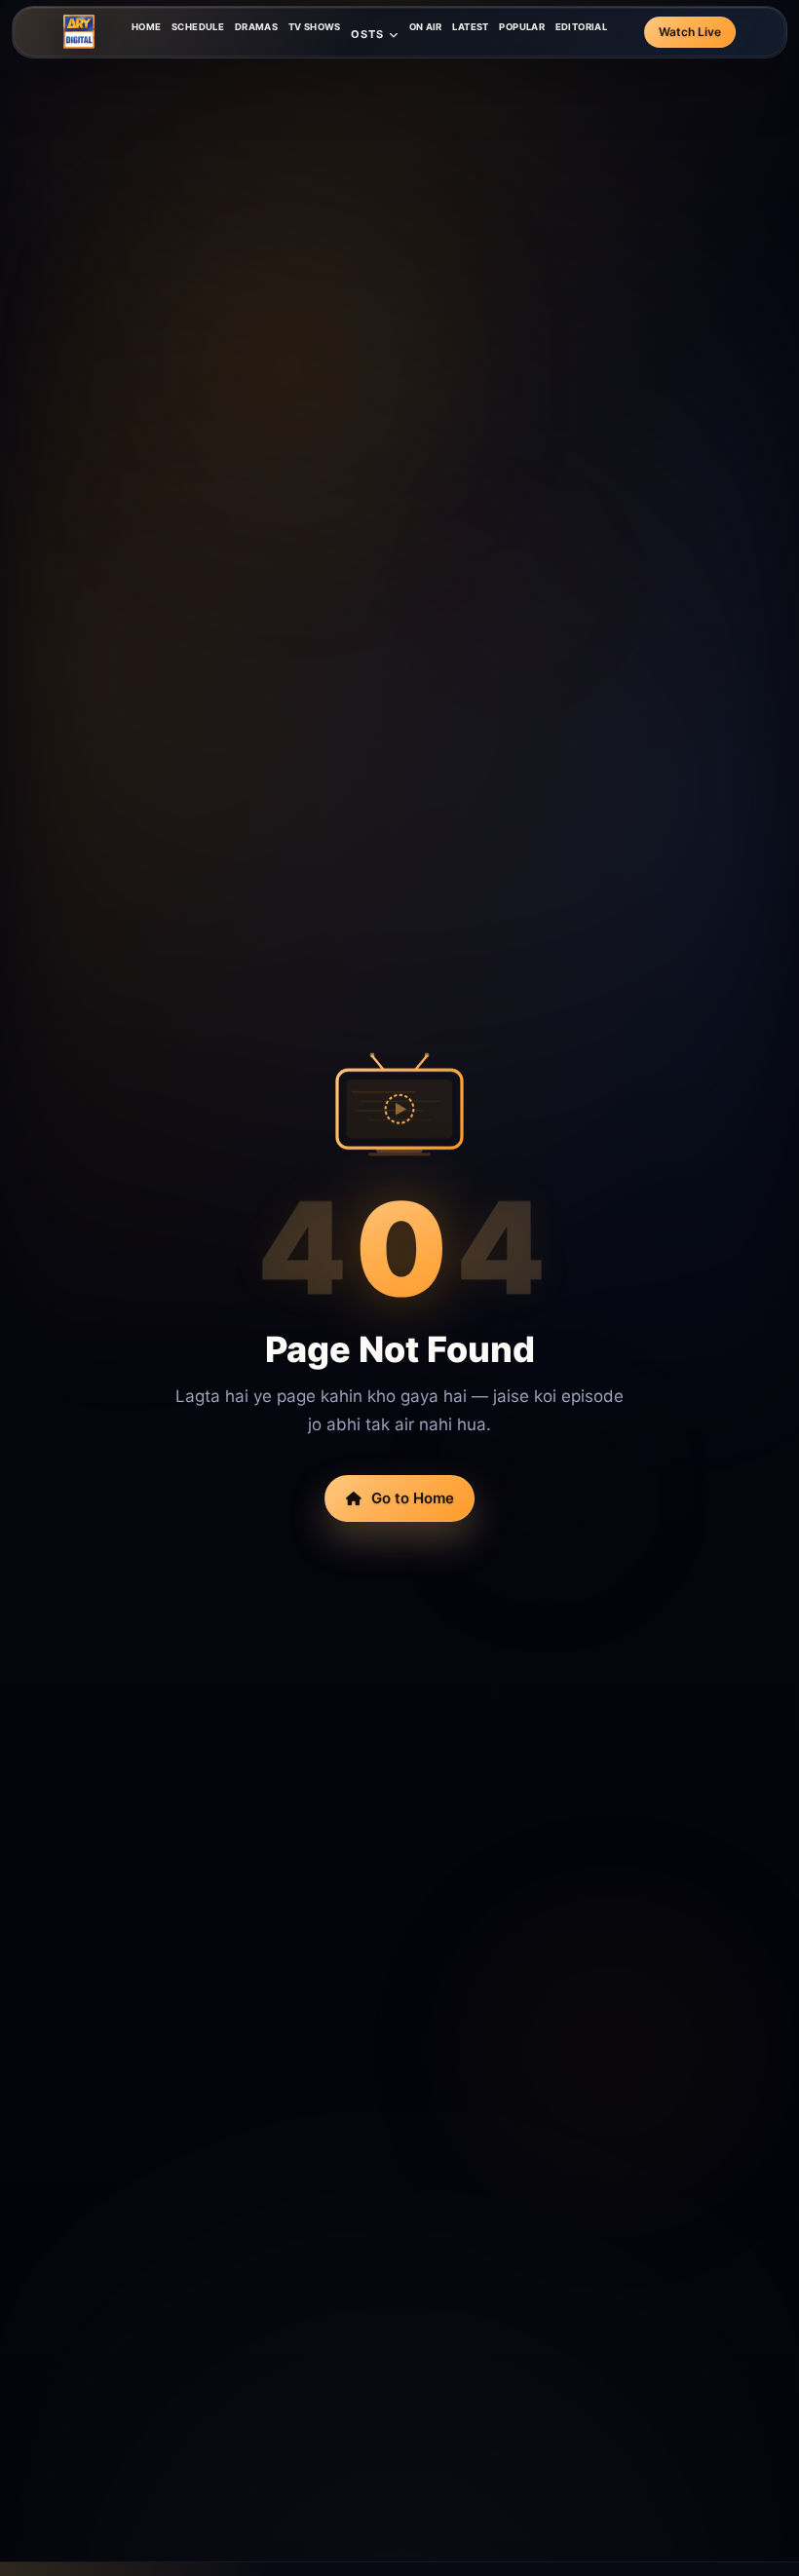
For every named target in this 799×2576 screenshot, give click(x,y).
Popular (522, 27)
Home (147, 27)
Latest (470, 27)
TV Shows (315, 27)
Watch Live (690, 32)
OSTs (367, 34)
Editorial (581, 27)
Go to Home (413, 1498)
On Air (426, 27)
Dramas (256, 27)
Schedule (198, 27)
